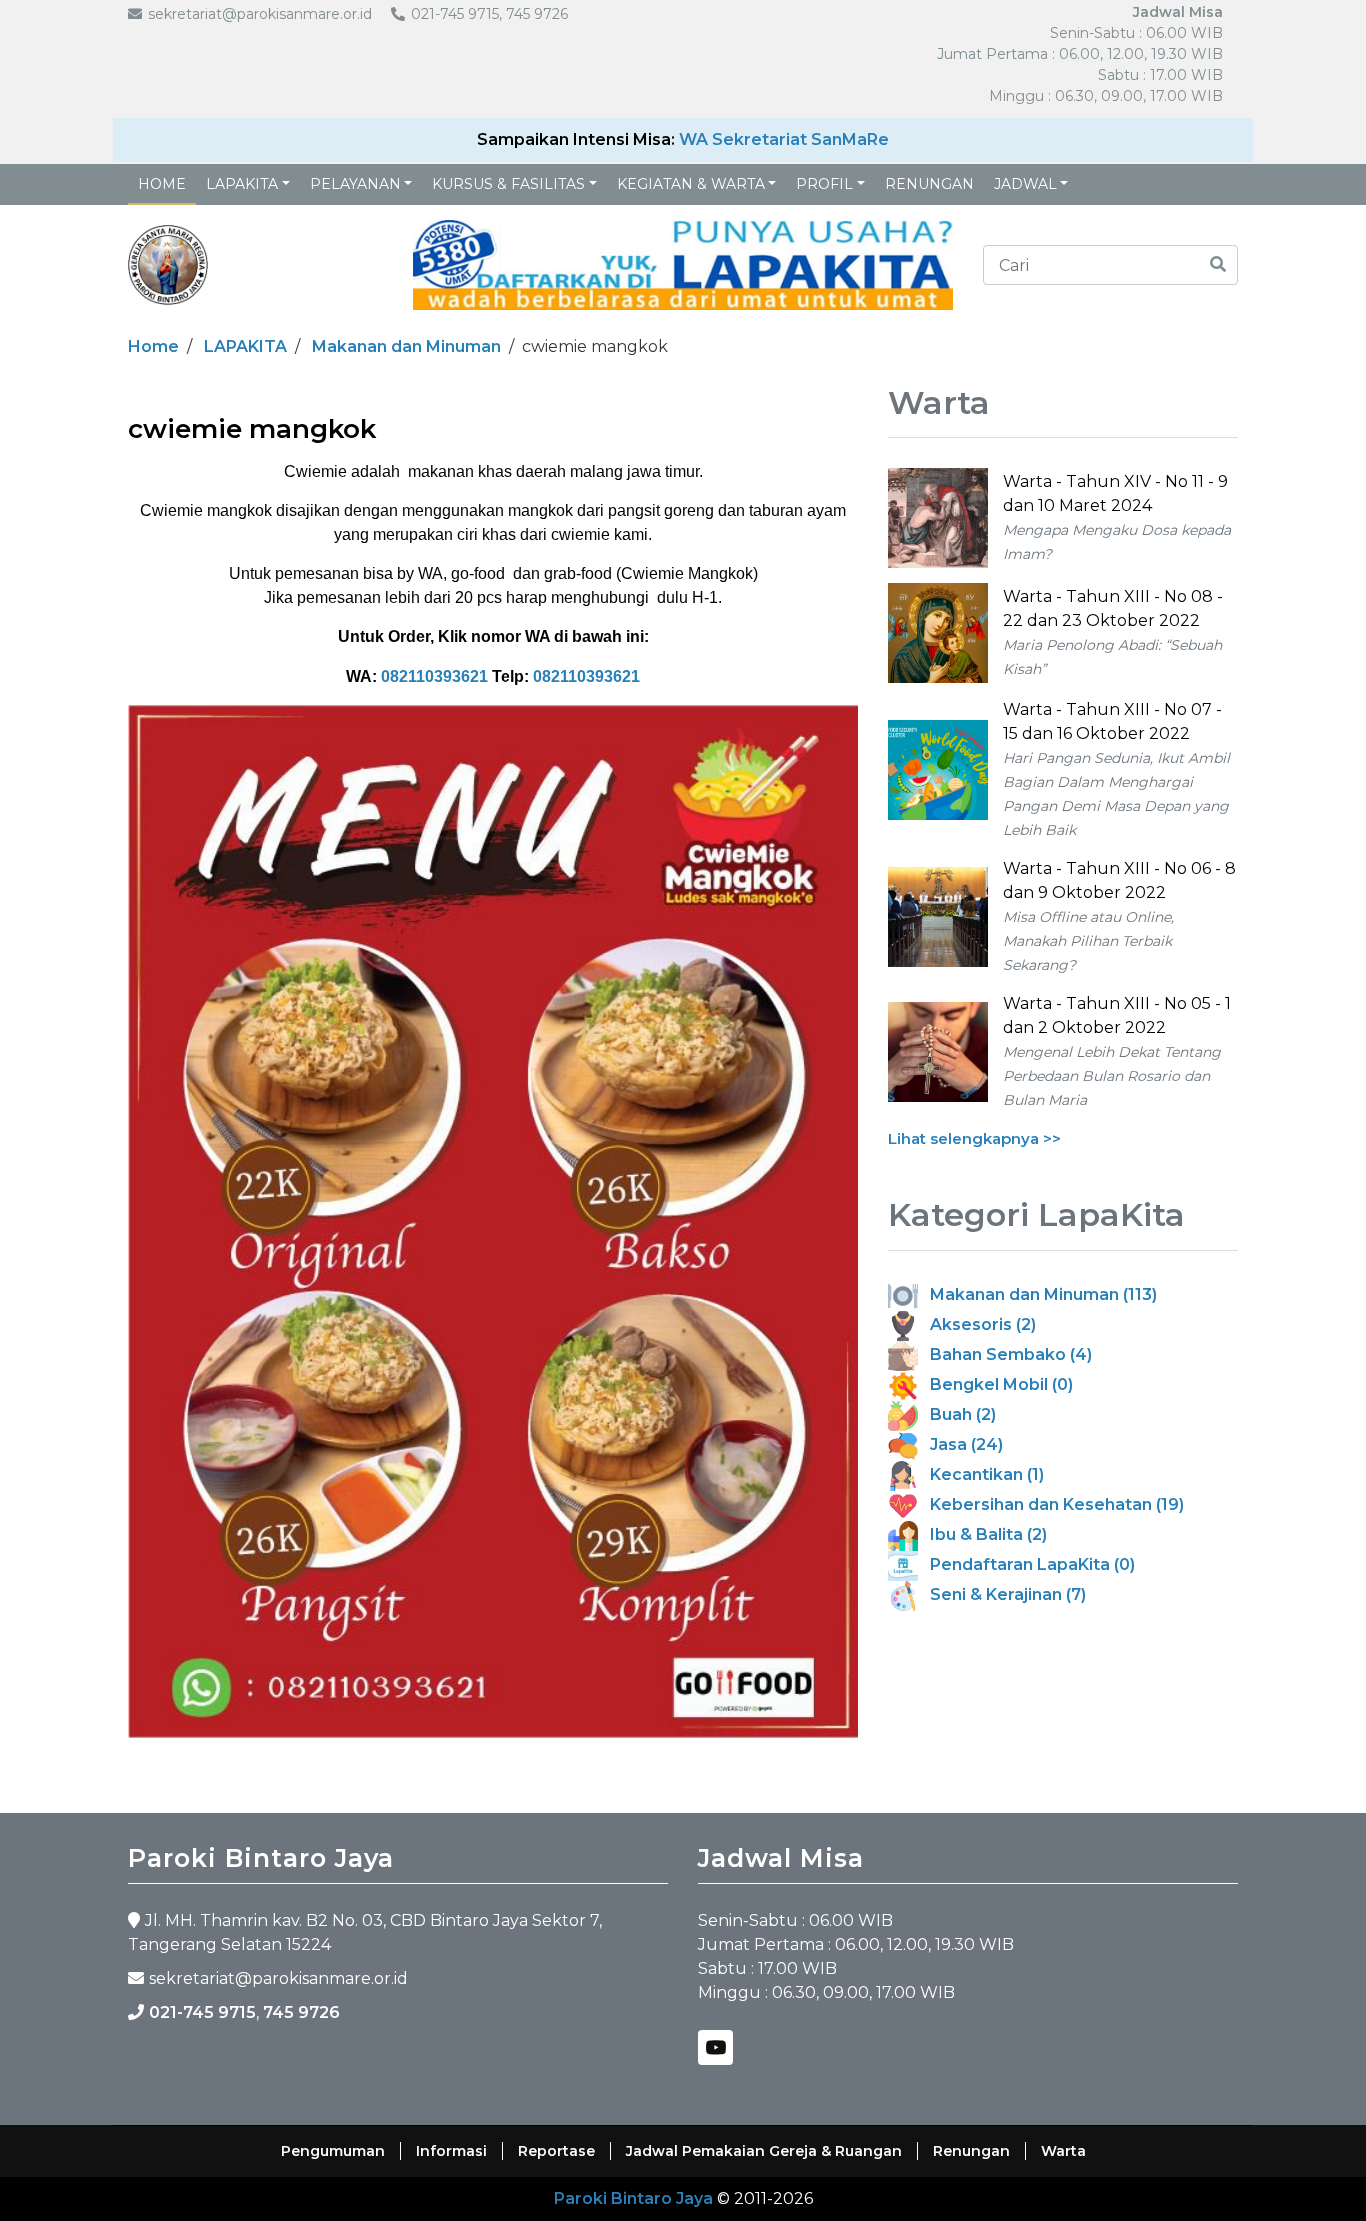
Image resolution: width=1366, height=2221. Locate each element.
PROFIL (824, 184)
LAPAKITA (242, 184)
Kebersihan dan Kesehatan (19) (1051, 1504)
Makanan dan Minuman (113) (1037, 1294)
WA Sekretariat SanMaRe (784, 139)
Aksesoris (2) (977, 1324)
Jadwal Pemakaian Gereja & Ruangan (764, 2151)
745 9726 (301, 2012)
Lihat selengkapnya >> (974, 1138)
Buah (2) (957, 1414)
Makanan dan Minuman (406, 346)
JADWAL (1025, 184)
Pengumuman (333, 2151)
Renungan (929, 184)
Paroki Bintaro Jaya (633, 2198)
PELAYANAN (355, 184)
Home (162, 184)
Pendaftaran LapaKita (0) (1026, 1564)
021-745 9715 (202, 2012)
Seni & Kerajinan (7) (1002, 1594)
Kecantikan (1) (981, 1474)
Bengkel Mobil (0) (995, 1384)
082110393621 (434, 676)
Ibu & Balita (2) (982, 1534)
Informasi (451, 2151)
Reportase (556, 2151)
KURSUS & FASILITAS (508, 184)
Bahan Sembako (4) (1005, 1354)
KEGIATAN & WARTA (691, 184)
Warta (1063, 2151)
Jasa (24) (960, 1444)
